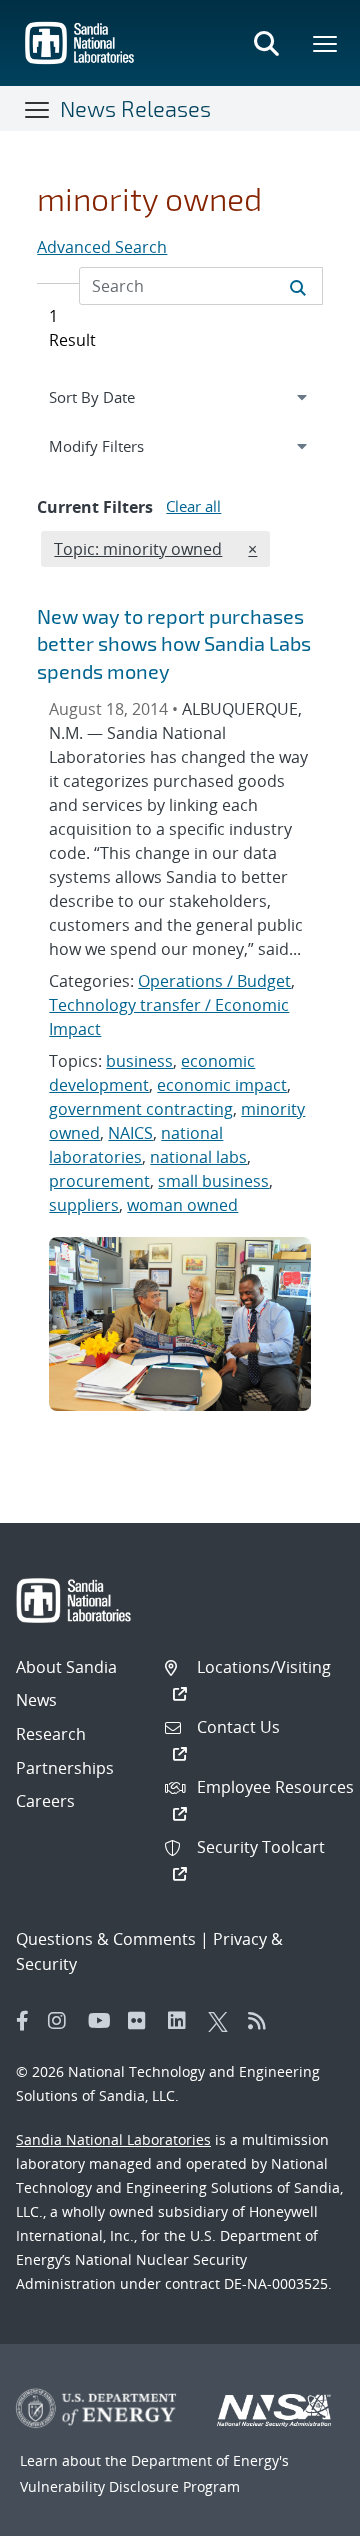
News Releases (135, 108)
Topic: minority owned (137, 548)
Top (300, 2513)
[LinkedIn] (183, 2021)
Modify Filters (120, 445)
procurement (99, 1181)
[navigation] (179, 397)
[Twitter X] (223, 2021)
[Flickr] (143, 2021)
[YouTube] (103, 2021)
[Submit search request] (298, 286)
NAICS (130, 1133)
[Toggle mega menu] (326, 43)
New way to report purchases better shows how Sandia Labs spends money (174, 643)
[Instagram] (63, 2021)
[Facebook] (23, 2021)
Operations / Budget (214, 981)
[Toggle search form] (266, 43)
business (139, 1061)
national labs (198, 1157)
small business (213, 1181)
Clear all (193, 506)
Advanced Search (102, 247)
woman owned (182, 1205)
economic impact (222, 1085)
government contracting (141, 1109)
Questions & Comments (106, 1939)
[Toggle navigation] (38, 109)
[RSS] (263, 2021)
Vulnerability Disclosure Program (130, 2486)
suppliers (84, 1205)
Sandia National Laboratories (113, 2139)
